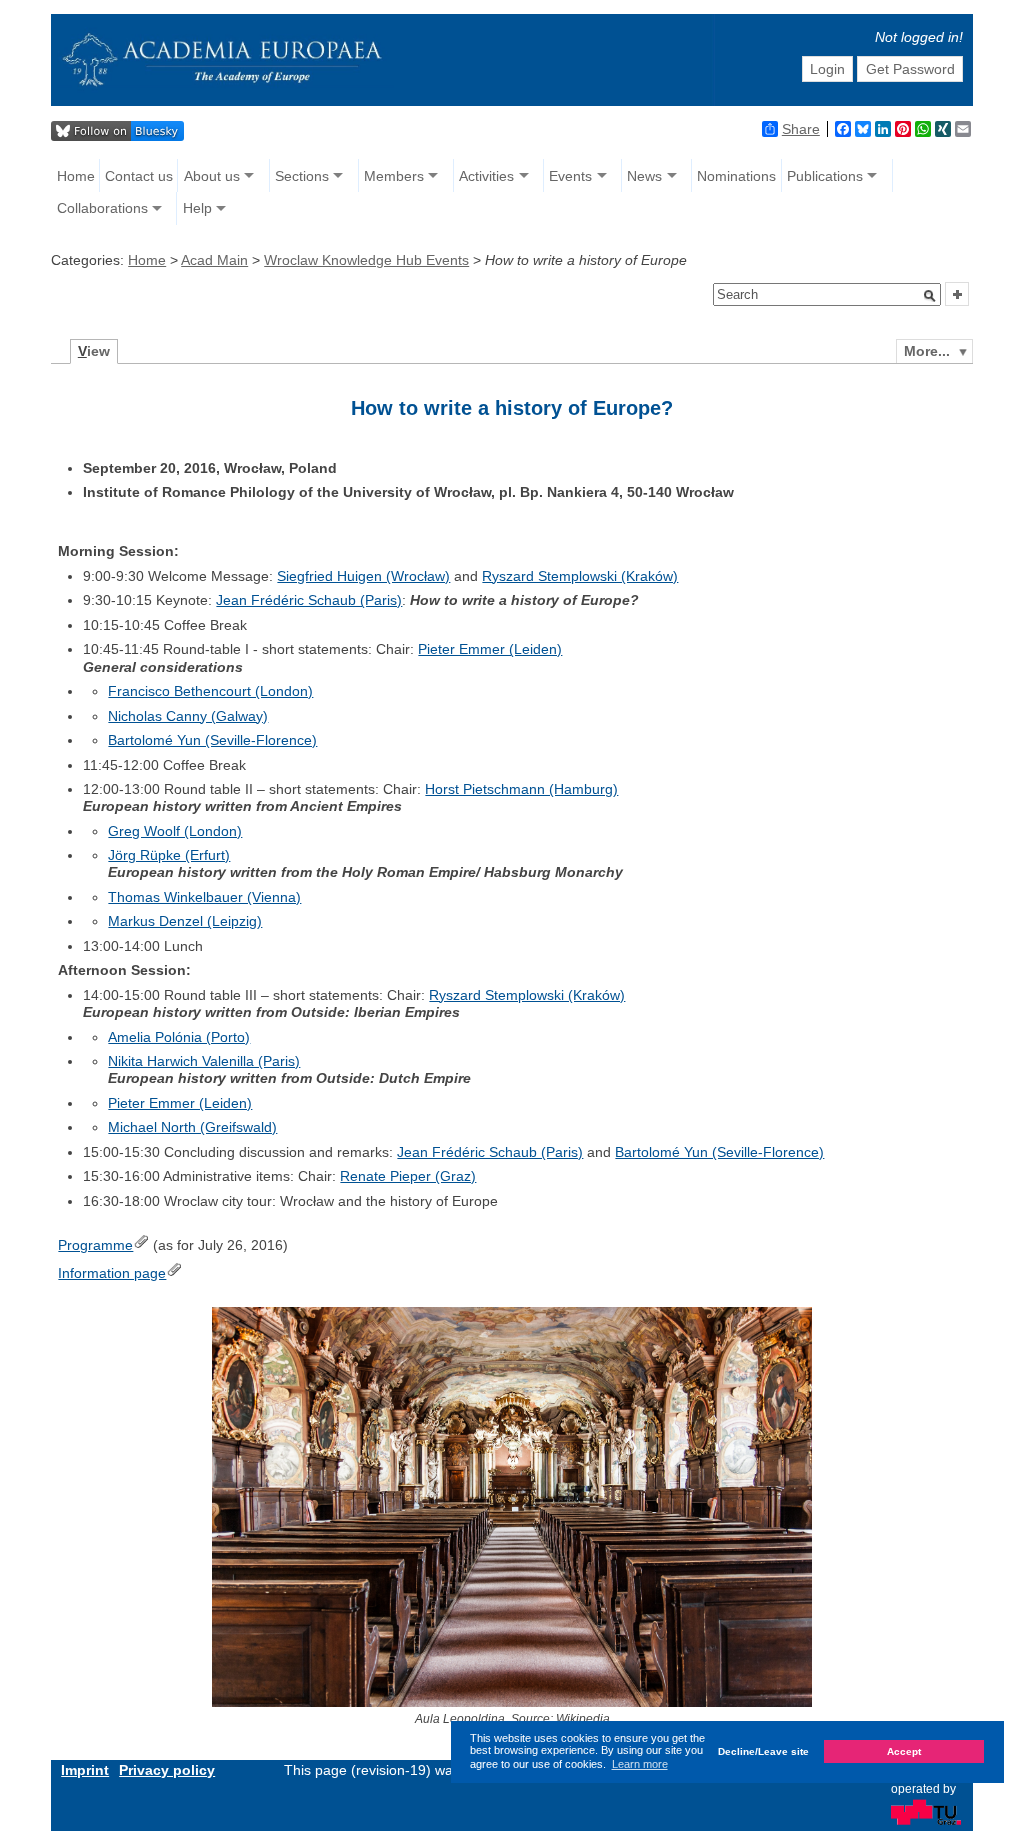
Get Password (910, 69)
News (644, 176)
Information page (112, 1273)
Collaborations (102, 208)
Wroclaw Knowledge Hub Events (366, 260)
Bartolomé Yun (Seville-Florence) (212, 740)
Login (827, 69)
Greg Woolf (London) (175, 831)
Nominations (736, 176)
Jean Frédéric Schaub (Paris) (309, 600)
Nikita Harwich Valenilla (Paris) (204, 1061)
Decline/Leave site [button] (763, 1751)
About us (212, 176)
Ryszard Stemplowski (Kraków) (580, 576)
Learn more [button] (640, 1764)
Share (801, 129)
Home (76, 176)
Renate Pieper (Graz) (408, 1176)
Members (394, 176)
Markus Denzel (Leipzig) (185, 921)
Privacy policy (167, 1770)
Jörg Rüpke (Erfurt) (169, 855)
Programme (95, 1245)
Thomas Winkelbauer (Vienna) (204, 897)
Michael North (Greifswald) (192, 1127)
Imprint (85, 1770)
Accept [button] (904, 1751)
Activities (486, 176)
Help (197, 208)
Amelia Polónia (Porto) (179, 1037)
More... (927, 351)
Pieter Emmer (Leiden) (490, 649)
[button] (930, 296)
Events (570, 176)
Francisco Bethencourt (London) (210, 691)
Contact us (139, 176)
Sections (302, 176)
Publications (825, 176)
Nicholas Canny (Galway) (188, 716)
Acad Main (214, 260)
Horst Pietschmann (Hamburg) (521, 789)
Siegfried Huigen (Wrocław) (363, 576)
